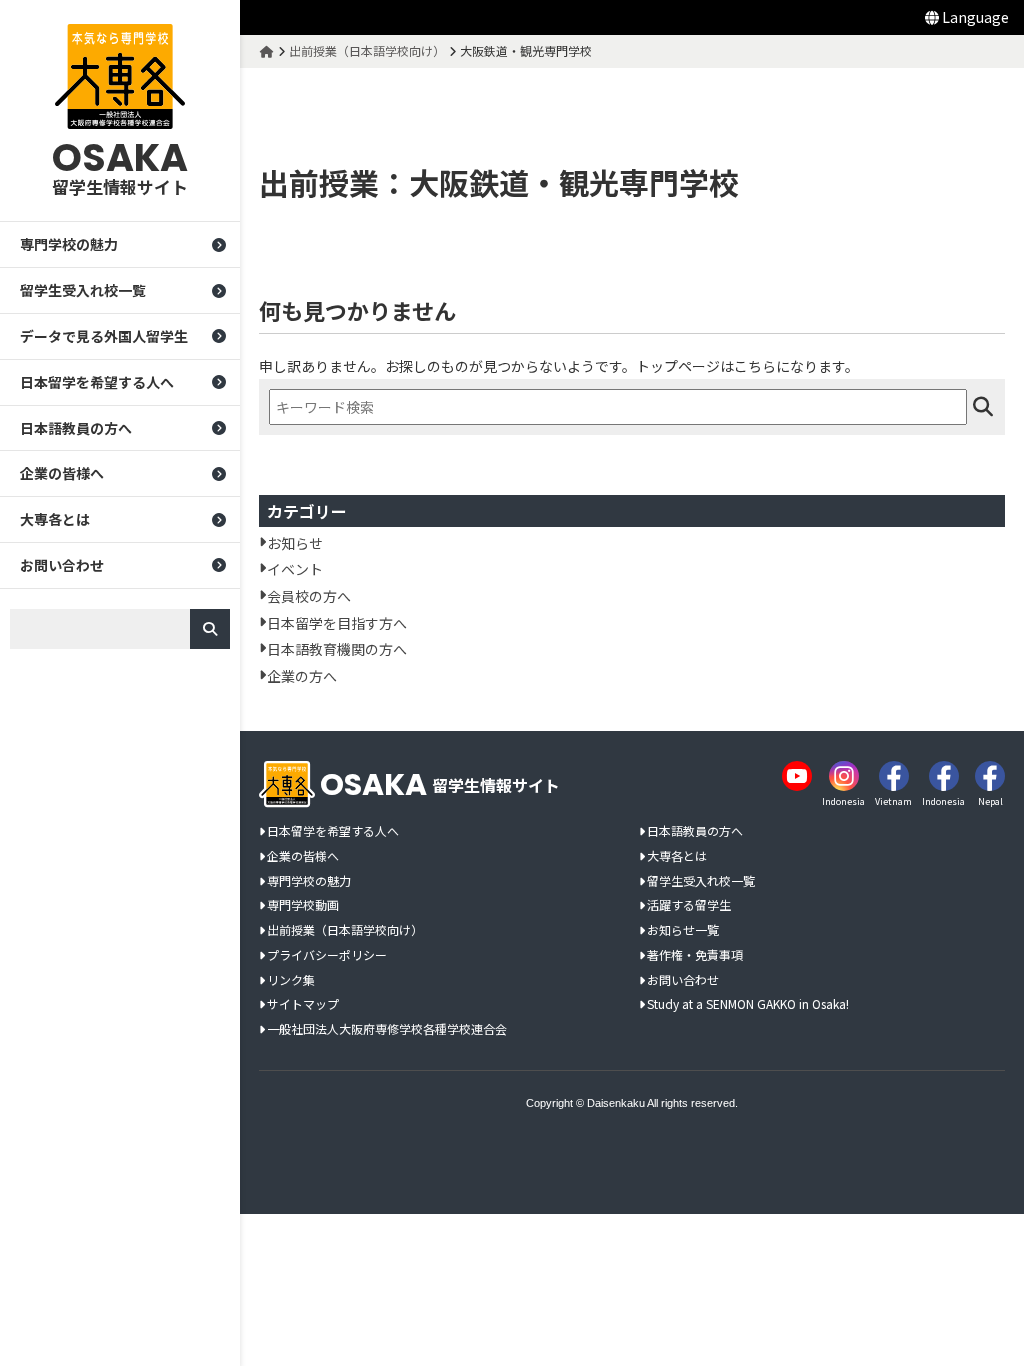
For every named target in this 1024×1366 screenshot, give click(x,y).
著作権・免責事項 (695, 955)
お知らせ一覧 (683, 930)
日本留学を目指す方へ (337, 623)
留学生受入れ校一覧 (83, 290)
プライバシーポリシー (327, 955)
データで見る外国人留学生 (104, 336)
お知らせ (295, 543)
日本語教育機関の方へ (337, 649)
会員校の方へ (309, 596)
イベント (295, 569)
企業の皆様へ (62, 473)
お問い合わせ (62, 565)
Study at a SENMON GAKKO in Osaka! (748, 1004)
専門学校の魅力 (69, 244)
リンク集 (291, 980)
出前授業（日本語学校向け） (345, 930)
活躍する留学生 (689, 905)
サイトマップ (303, 1004)
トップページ (678, 366)
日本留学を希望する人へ (97, 382)
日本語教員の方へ (76, 428)
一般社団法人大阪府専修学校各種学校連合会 (387, 1029)
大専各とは (55, 519)
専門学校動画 (303, 905)
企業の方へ (302, 676)
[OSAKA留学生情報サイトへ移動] (267, 50)
